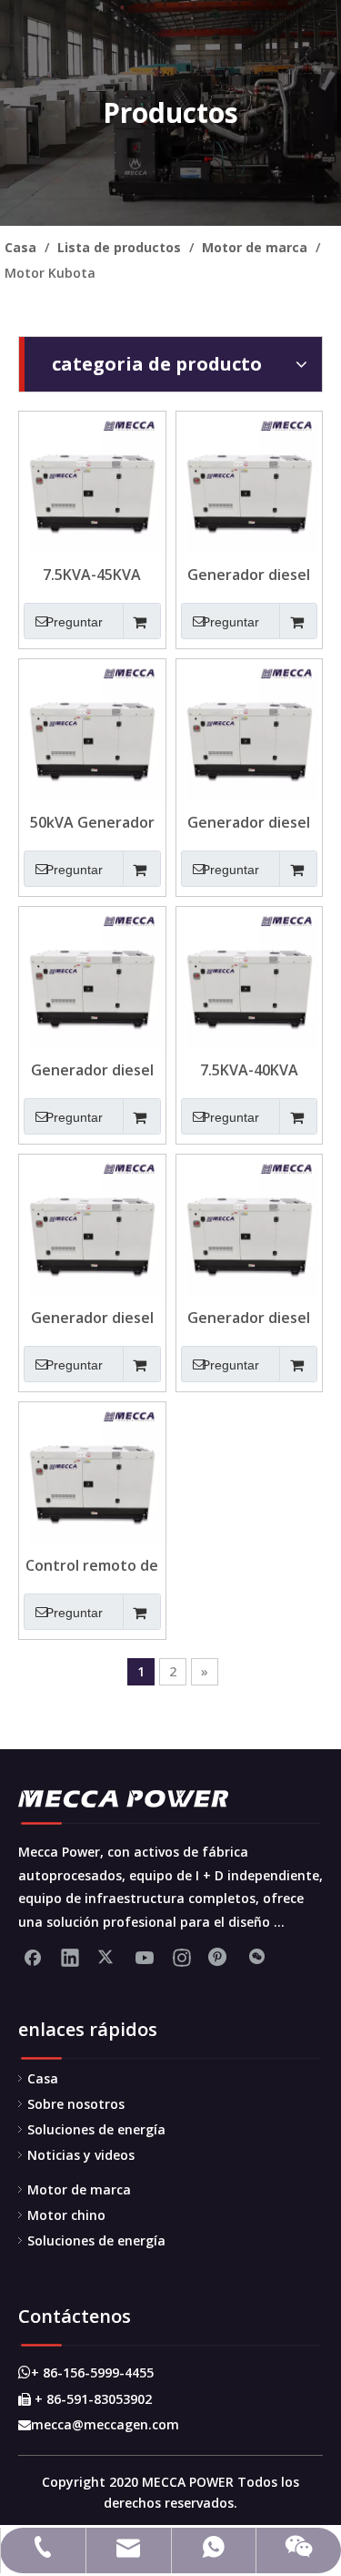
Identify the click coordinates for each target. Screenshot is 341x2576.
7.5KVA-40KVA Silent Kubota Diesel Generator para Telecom (249, 1070)
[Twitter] (107, 1957)
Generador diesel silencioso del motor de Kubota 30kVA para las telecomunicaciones (250, 822)
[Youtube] (145, 1957)
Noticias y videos (81, 2155)
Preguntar (74, 622)
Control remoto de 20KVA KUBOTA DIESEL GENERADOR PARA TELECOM (92, 1565)
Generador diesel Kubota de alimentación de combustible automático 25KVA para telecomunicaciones (250, 1318)
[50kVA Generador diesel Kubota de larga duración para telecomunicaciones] (92, 731)
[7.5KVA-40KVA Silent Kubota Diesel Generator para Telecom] (250, 979)
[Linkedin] (70, 1957)
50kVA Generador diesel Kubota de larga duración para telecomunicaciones (92, 822)
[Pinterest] (219, 1957)
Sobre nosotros (76, 2104)
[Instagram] (182, 1957)
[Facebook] (33, 1957)
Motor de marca (79, 2189)
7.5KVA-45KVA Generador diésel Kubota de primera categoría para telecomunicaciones (92, 575)
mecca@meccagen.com (99, 2424)
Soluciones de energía (96, 2129)
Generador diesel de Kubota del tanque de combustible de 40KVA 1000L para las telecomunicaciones (92, 1318)
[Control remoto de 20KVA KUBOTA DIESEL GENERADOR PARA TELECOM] (92, 1474)
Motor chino (66, 2215)
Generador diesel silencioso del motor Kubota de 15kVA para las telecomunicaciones (92, 1070)
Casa (43, 2078)
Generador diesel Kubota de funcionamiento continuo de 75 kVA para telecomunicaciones (250, 575)
